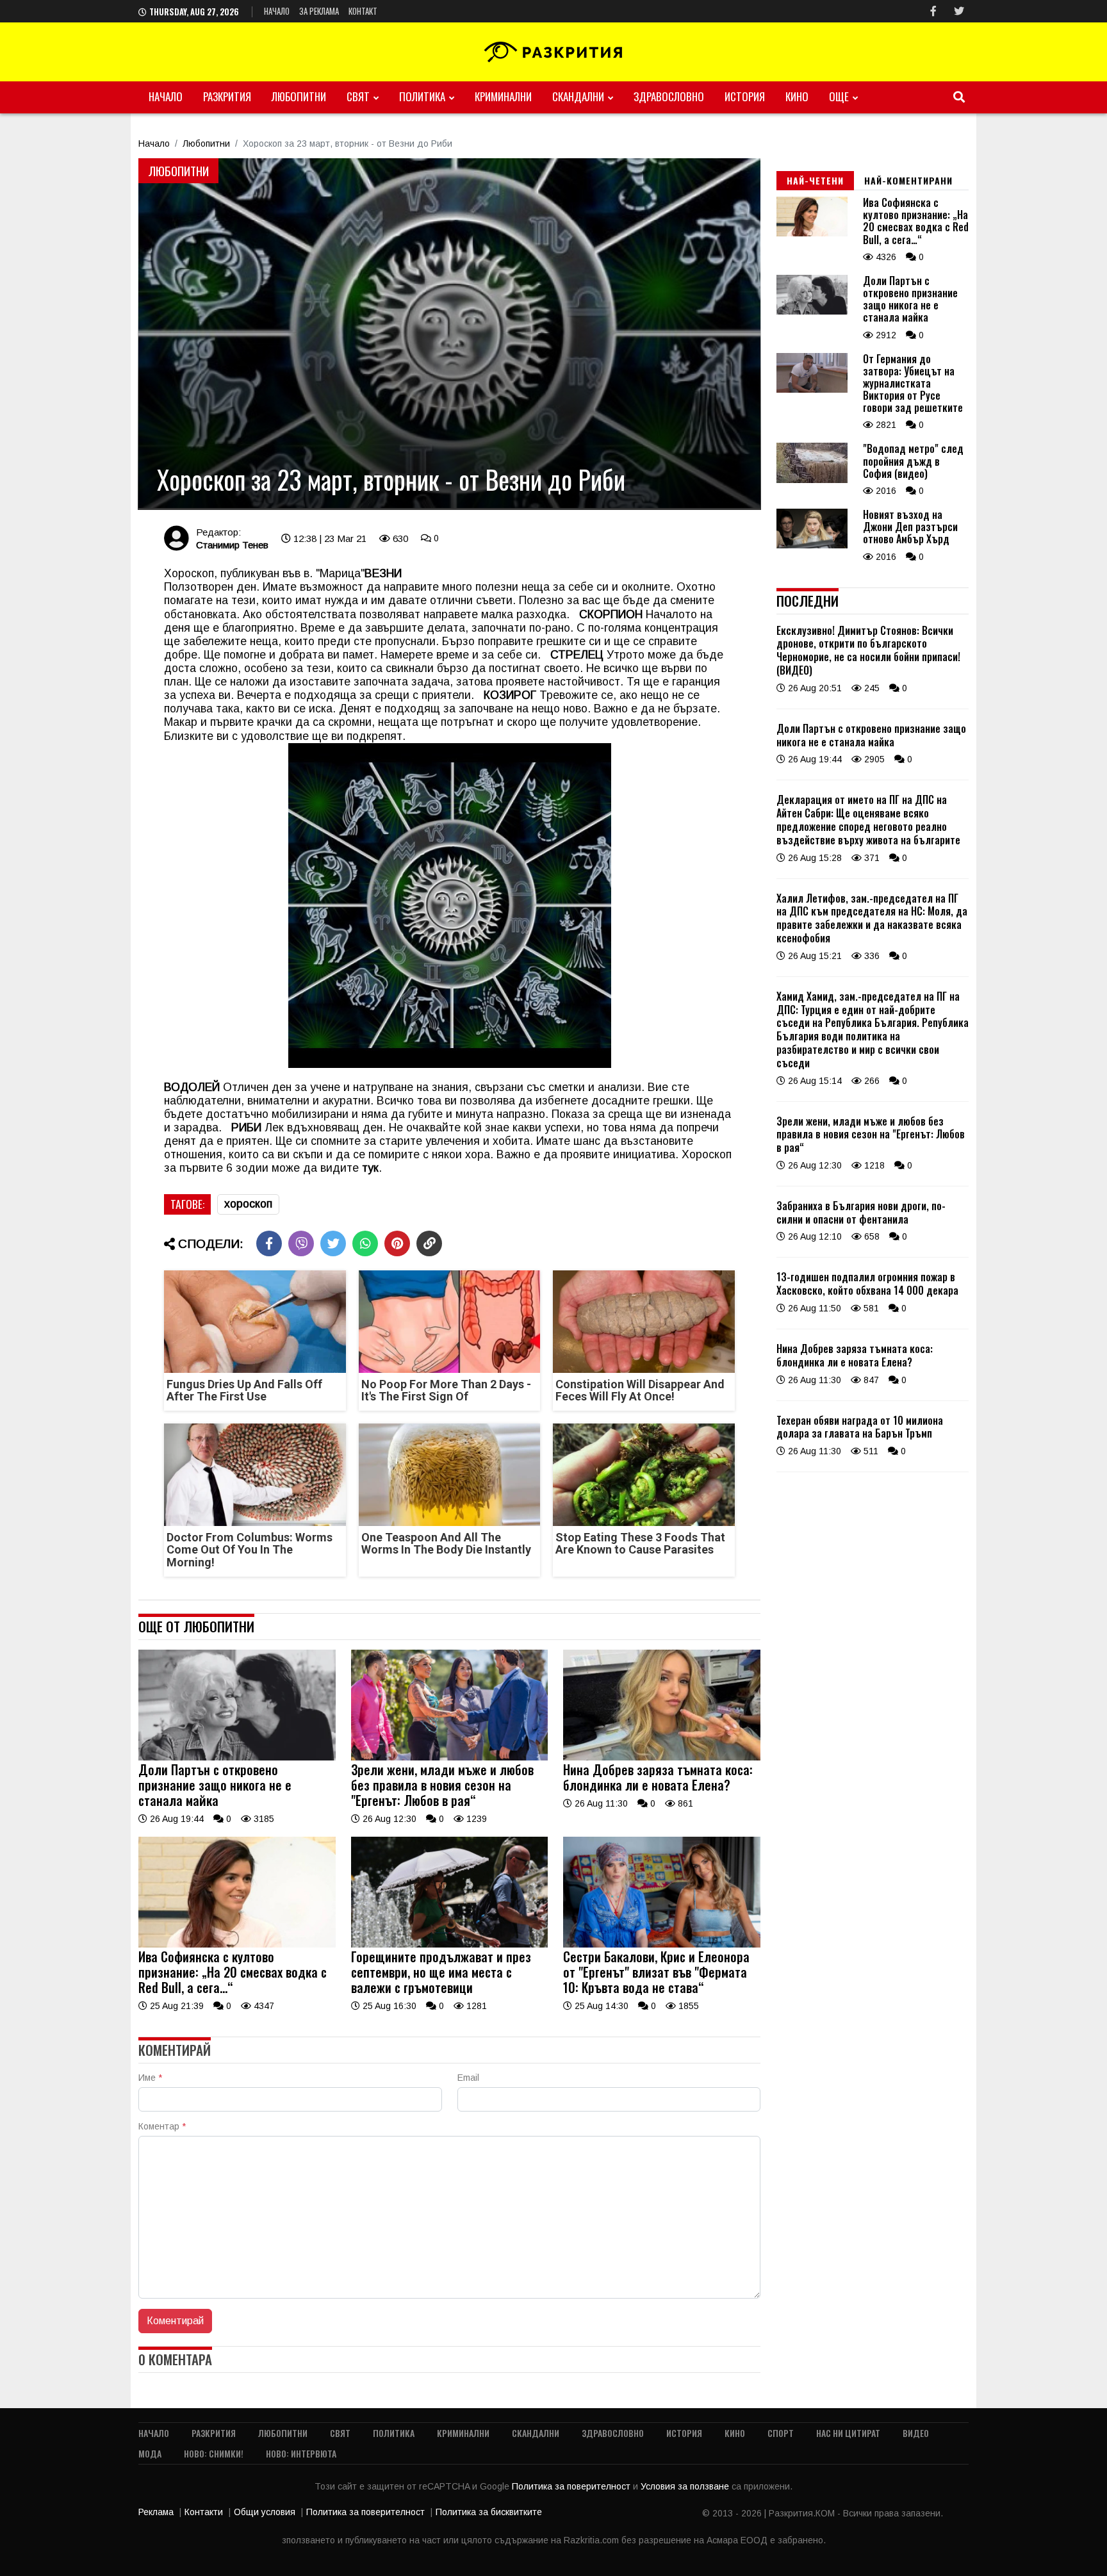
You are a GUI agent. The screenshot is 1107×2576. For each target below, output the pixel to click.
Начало (277, 11)
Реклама (156, 2512)
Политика (422, 96)
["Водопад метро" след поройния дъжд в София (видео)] (812, 480)
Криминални (503, 96)
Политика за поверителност (572, 2486)
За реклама (319, 11)
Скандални (578, 96)
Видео (916, 2433)
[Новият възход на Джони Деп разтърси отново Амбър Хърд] (812, 545)
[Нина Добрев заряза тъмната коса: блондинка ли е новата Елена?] (662, 1757)
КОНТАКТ (363, 11)
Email (468, 2078)
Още (839, 96)
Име (150, 2078)
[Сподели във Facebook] (269, 1243)
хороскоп (248, 1204)
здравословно (669, 96)
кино (797, 96)
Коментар (162, 2126)
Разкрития (227, 96)
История (745, 96)
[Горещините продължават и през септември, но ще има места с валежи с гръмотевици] (450, 1944)
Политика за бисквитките (489, 2512)
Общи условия (265, 2512)
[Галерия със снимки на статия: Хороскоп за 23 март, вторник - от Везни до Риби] (449, 334)
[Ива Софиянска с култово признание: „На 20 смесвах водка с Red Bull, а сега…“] (237, 1944)
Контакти (204, 2512)
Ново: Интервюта (301, 2453)
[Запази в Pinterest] (397, 1243)
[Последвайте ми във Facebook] (933, 11)
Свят (358, 96)
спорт (781, 2433)
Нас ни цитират (848, 2433)
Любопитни (299, 96)
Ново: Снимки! (214, 2453)
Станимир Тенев (232, 545)
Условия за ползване (686, 2486)
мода (150, 2453)
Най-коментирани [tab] (908, 180)
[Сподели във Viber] (301, 1243)
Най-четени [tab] (815, 180)
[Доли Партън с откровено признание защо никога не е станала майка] (237, 1757)
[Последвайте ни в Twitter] (959, 11)
